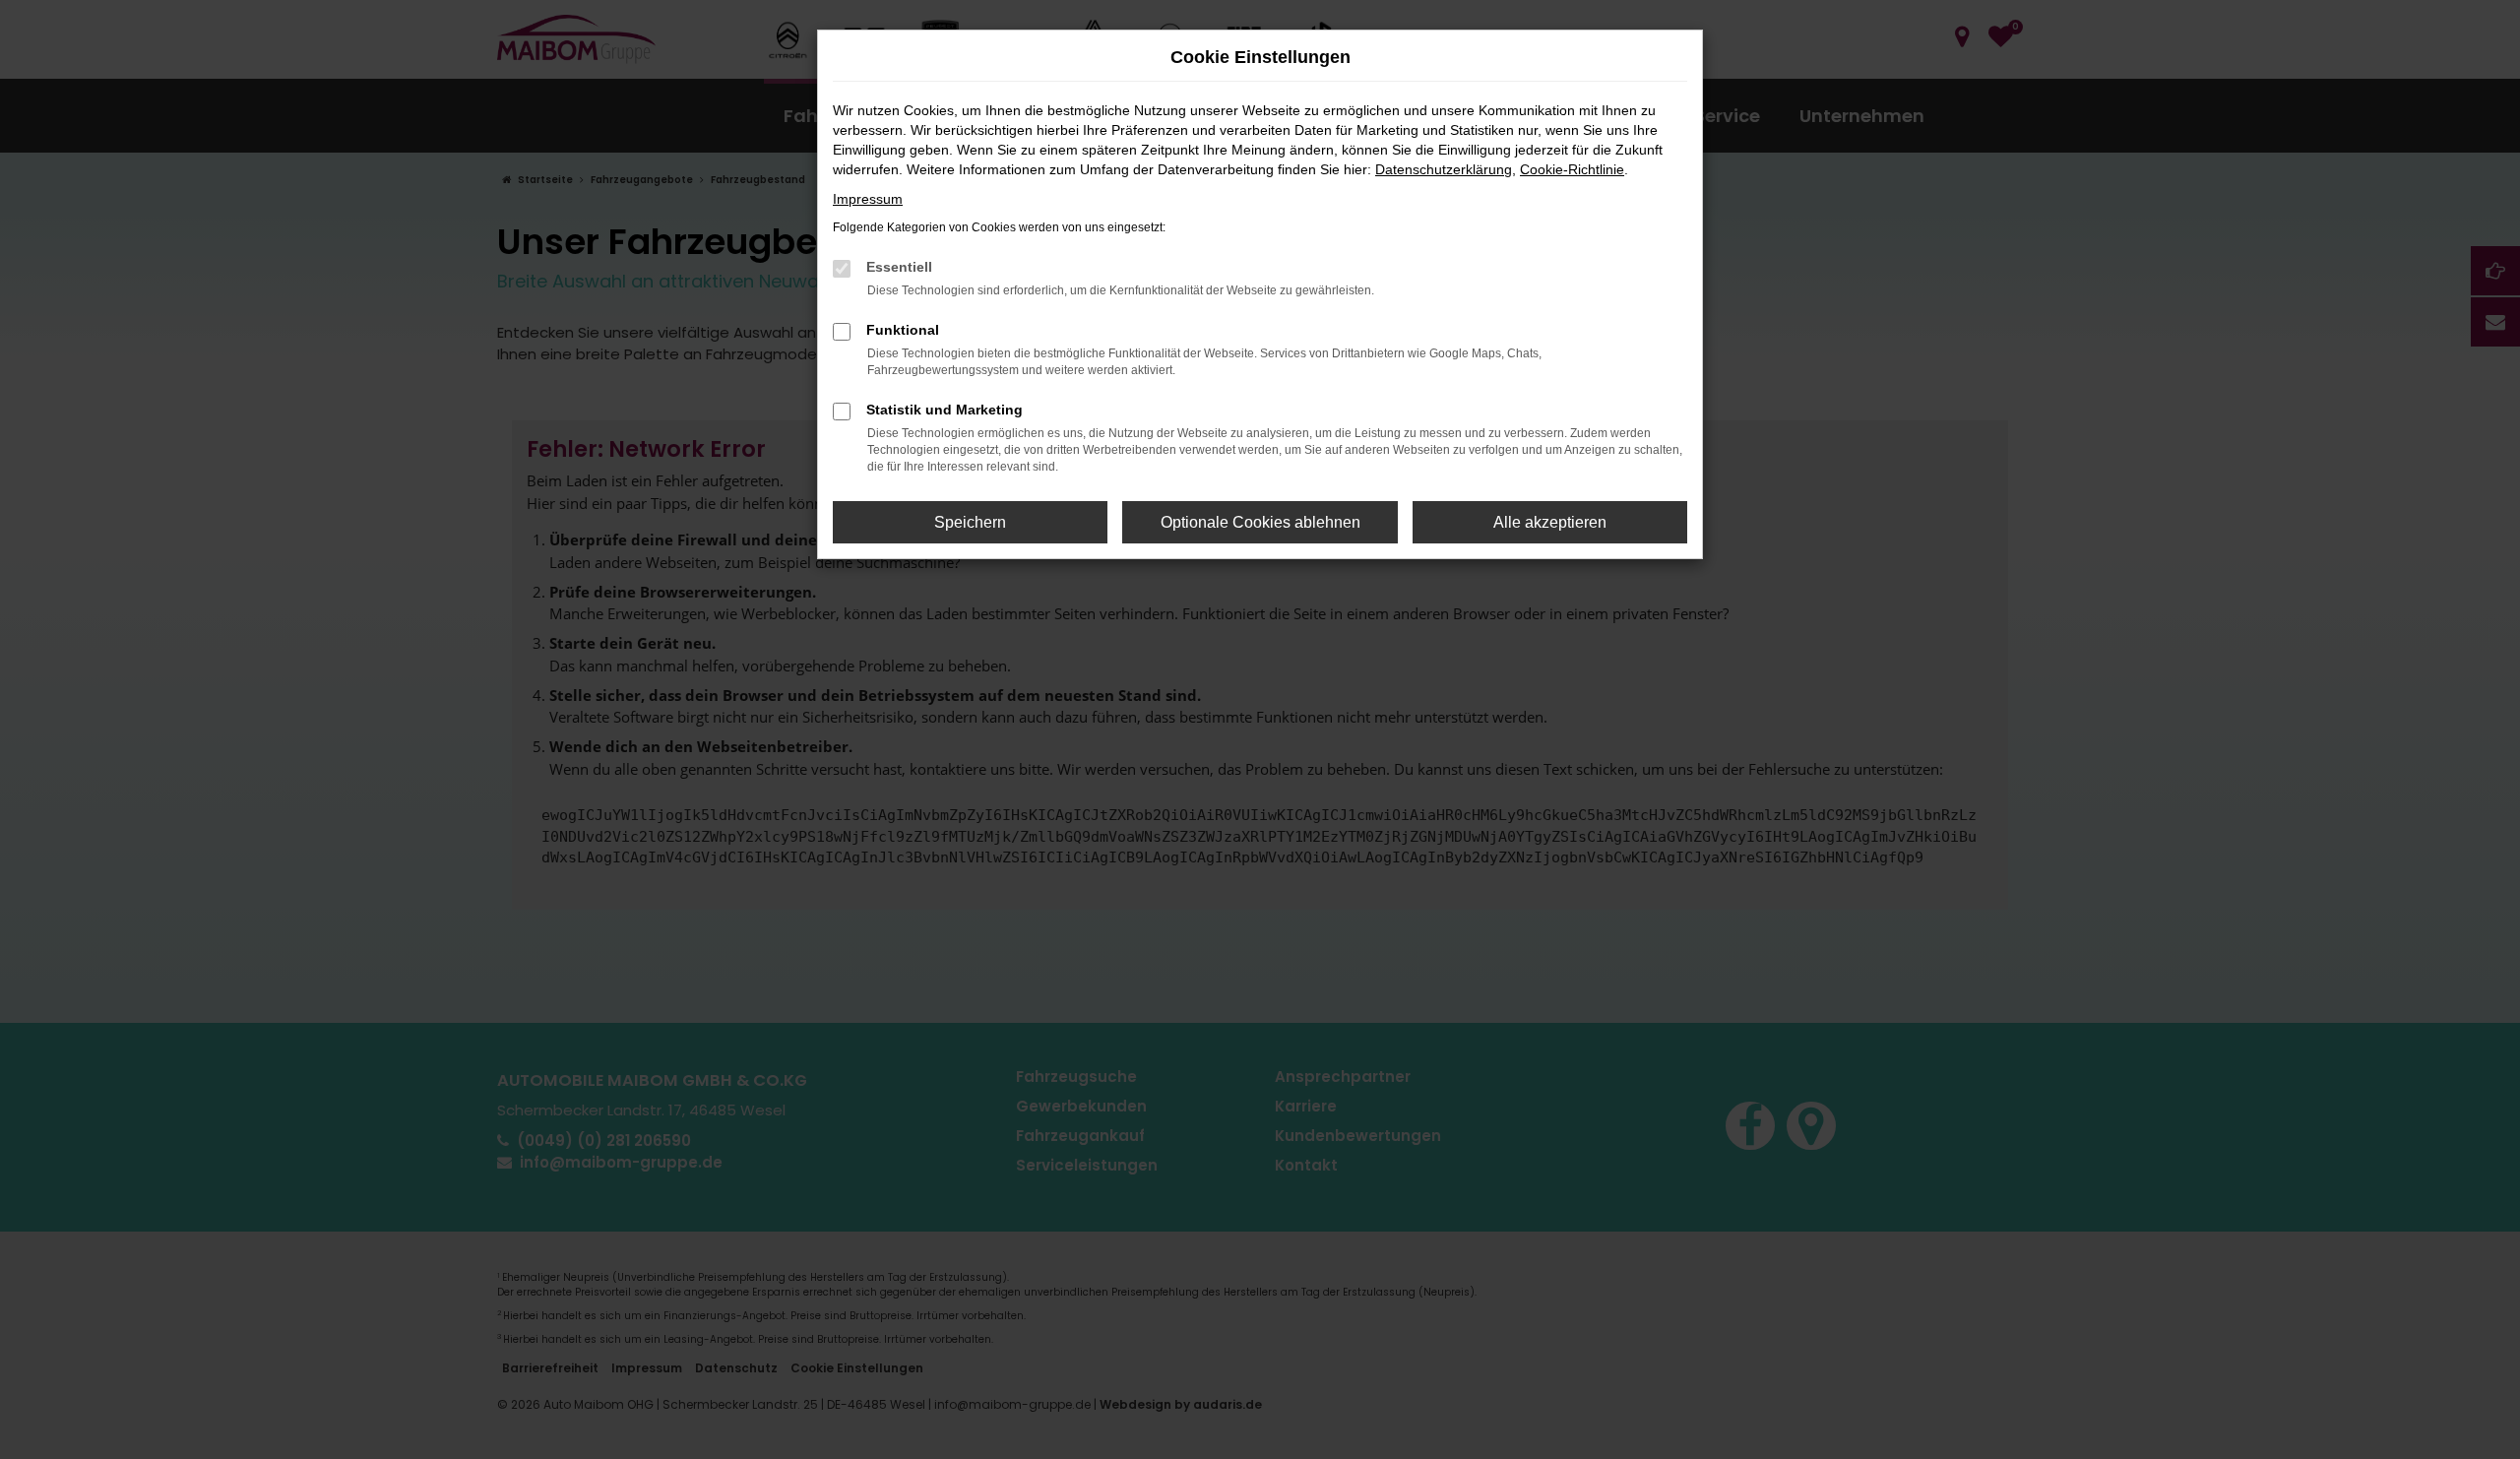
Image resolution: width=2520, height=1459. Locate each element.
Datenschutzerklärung (1444, 169)
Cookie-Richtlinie (1572, 169)
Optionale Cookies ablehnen (1260, 522)
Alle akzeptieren (1550, 522)
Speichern (970, 522)
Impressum (868, 199)
